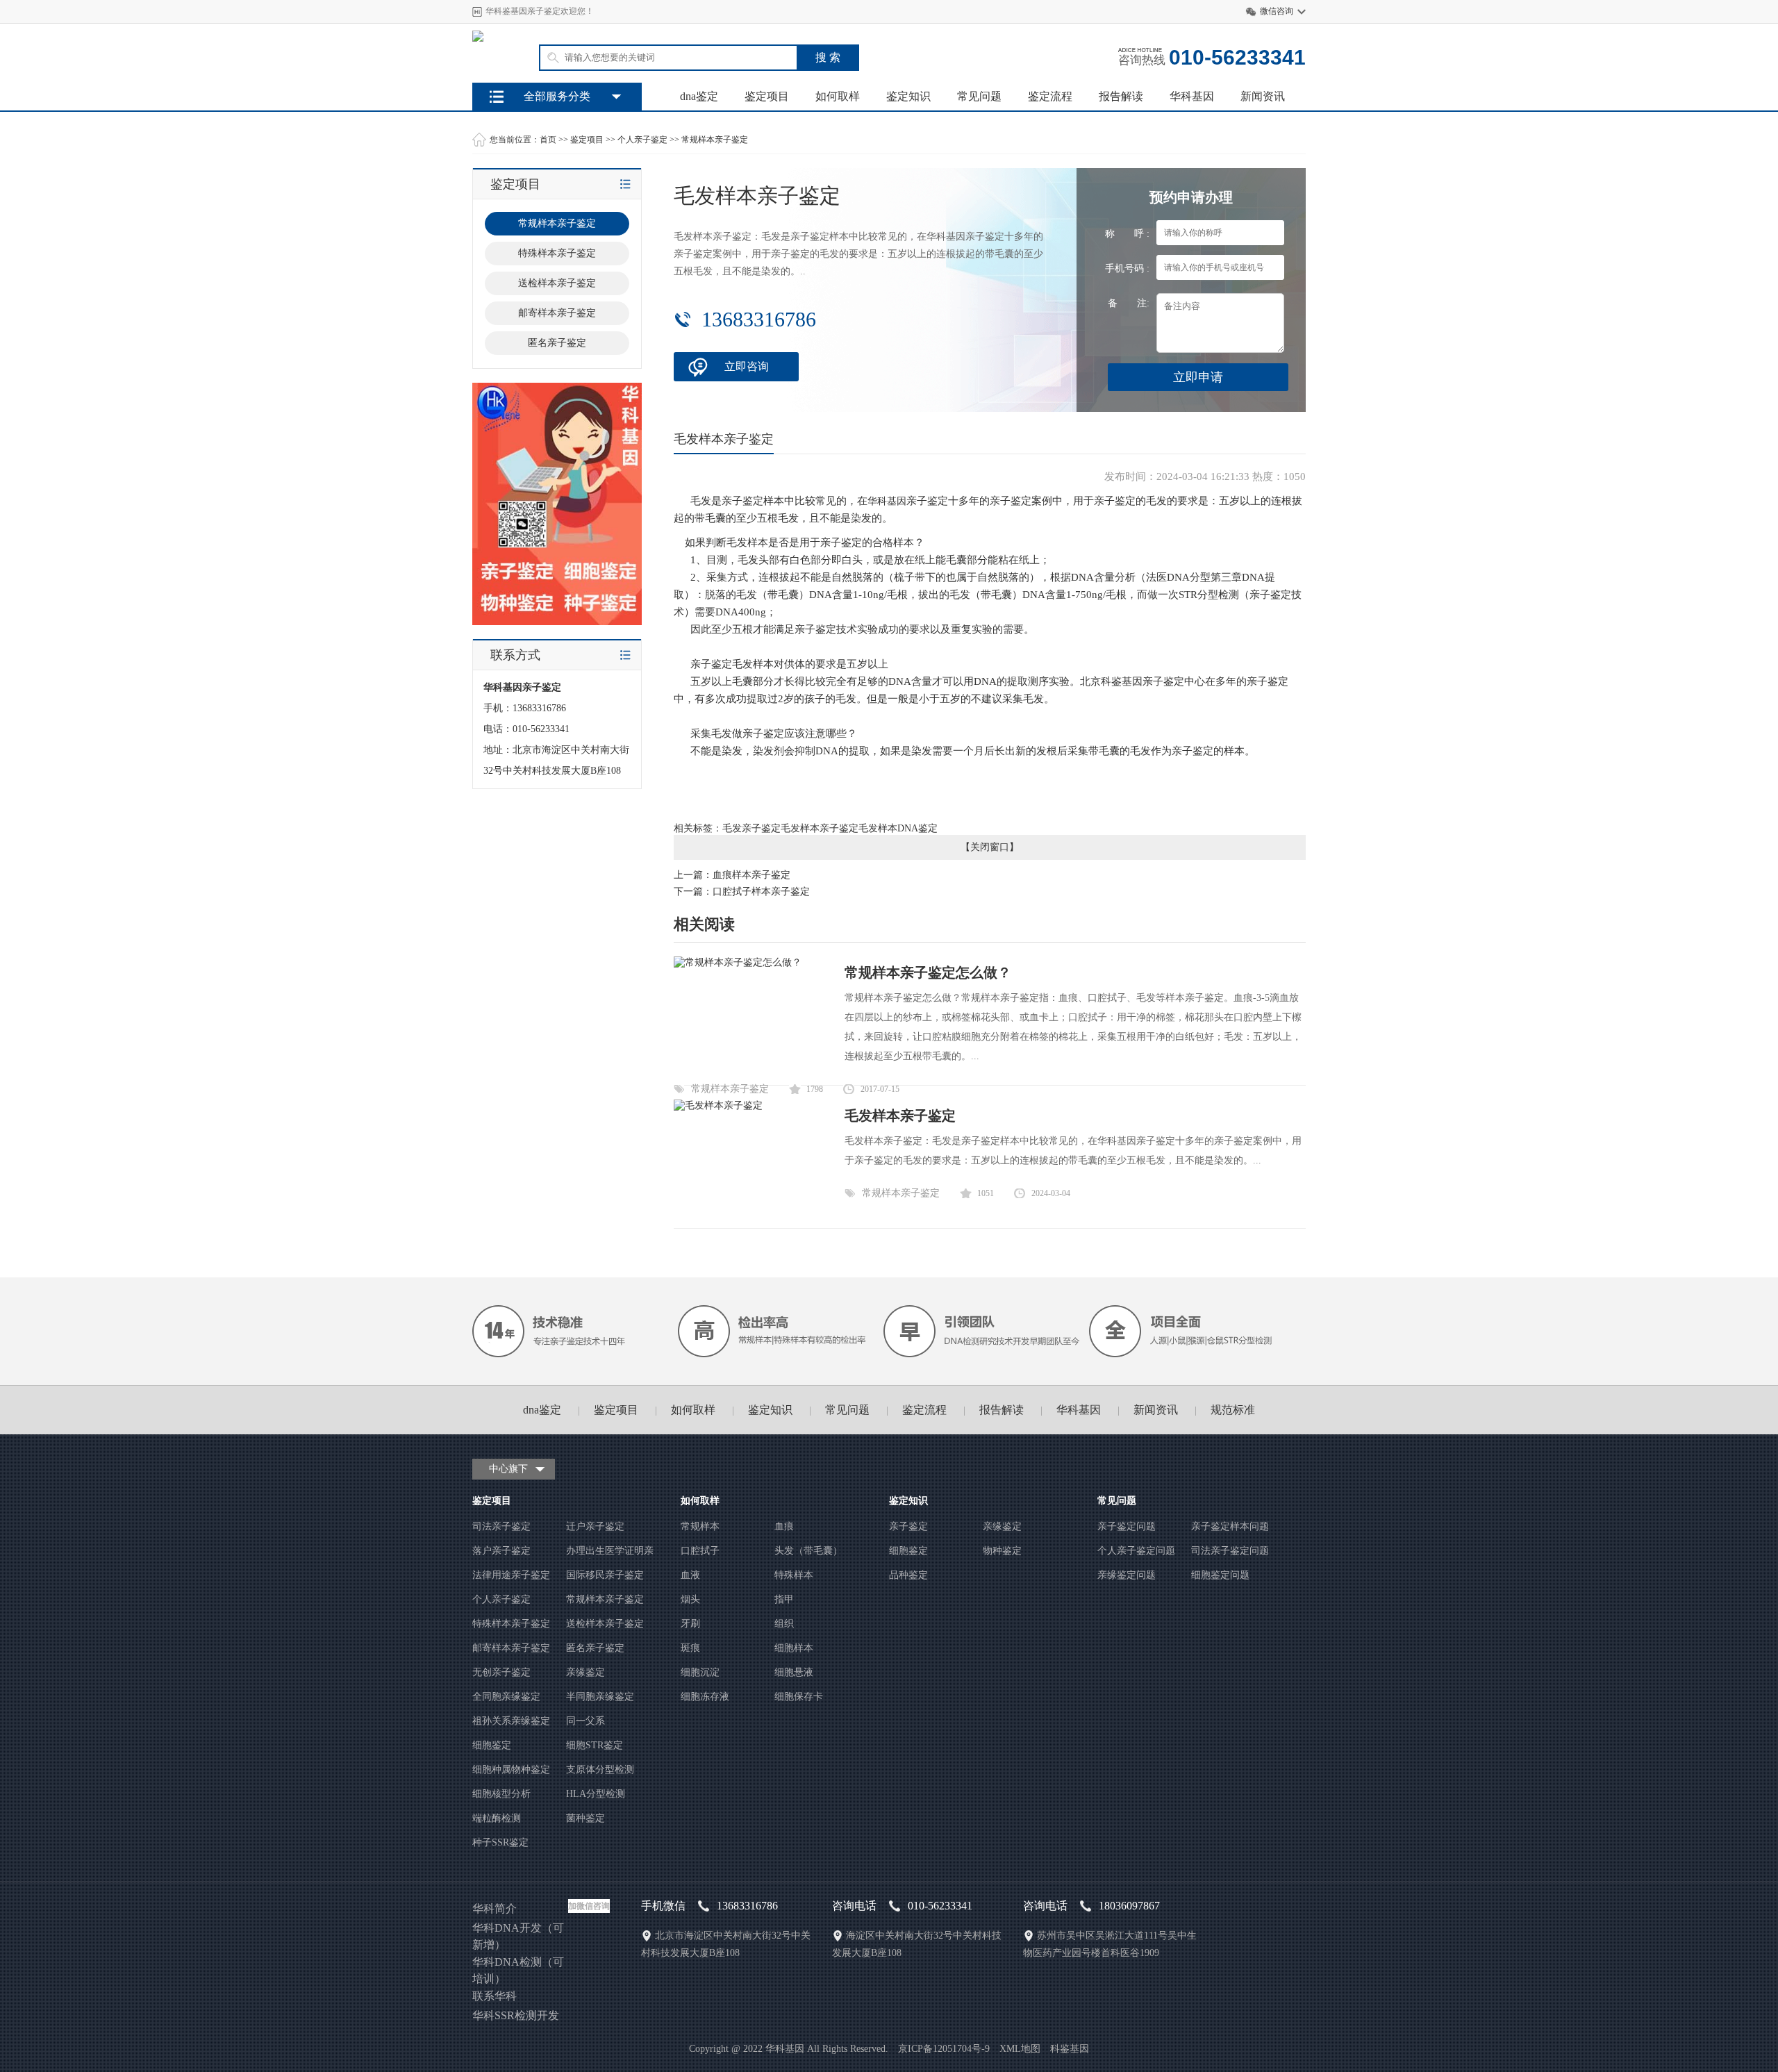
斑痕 (690, 1648)
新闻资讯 (1263, 96)
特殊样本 (794, 1575)
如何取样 (838, 96)
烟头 (690, 1599)
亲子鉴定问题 (1127, 1526)
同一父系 (585, 1721)
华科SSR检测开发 (516, 2015)
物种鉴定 (1002, 1551)
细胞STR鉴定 (595, 1745)
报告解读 (1121, 96)
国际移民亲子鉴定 (605, 1575)
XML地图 (1020, 2049)
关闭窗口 (990, 847)
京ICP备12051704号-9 (944, 2049)
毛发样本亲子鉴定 (820, 828)
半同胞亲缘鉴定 (600, 1697)
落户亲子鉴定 (501, 1551)
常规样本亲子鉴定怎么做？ (928, 972)
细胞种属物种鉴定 (511, 1770)
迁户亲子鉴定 (595, 1526)
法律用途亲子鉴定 (511, 1575)
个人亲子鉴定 (642, 140)
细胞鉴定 (492, 1745)
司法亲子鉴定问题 (1230, 1551)
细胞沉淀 (700, 1672)
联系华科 (495, 1996)
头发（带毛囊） (808, 1551)
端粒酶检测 (497, 1818)
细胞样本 (794, 1648)
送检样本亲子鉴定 (605, 1624)
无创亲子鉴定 (501, 1672)
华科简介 (495, 1908)
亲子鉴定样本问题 (1230, 1526)
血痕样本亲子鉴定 (751, 875)
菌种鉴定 (585, 1818)
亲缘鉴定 (585, 1672)
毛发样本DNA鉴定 (898, 828)
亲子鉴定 (908, 1526)
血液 (690, 1575)
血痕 (784, 1526)
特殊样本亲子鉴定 (511, 1624)
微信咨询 (1277, 11)
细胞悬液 (794, 1672)
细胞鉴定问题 (1220, 1575)
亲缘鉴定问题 (1127, 1575)
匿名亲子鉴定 (595, 1648)
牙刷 (690, 1624)
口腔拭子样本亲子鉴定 (761, 892)
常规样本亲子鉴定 (715, 140)
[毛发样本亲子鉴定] (718, 1105)
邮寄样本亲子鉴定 (511, 1648)
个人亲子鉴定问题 (1136, 1551)
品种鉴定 (908, 1575)
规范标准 (1233, 1410)
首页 (548, 140)
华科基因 (1192, 96)
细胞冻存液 (705, 1697)
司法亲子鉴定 (501, 1526)
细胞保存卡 (799, 1697)
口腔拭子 (700, 1551)
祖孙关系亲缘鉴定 (511, 1721)
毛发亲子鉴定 (751, 828)
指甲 (784, 1599)
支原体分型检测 (600, 1770)
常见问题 (979, 96)
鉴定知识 (908, 96)
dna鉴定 (699, 96)
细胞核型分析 (501, 1794)
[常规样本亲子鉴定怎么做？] (738, 962)
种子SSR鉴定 (500, 1842)
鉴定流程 (1050, 96)
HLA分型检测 (596, 1794)
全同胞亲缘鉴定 (506, 1697)
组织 (784, 1624)
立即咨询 (747, 366)
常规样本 (700, 1526)
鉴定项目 (767, 96)
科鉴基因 (1070, 2049)
